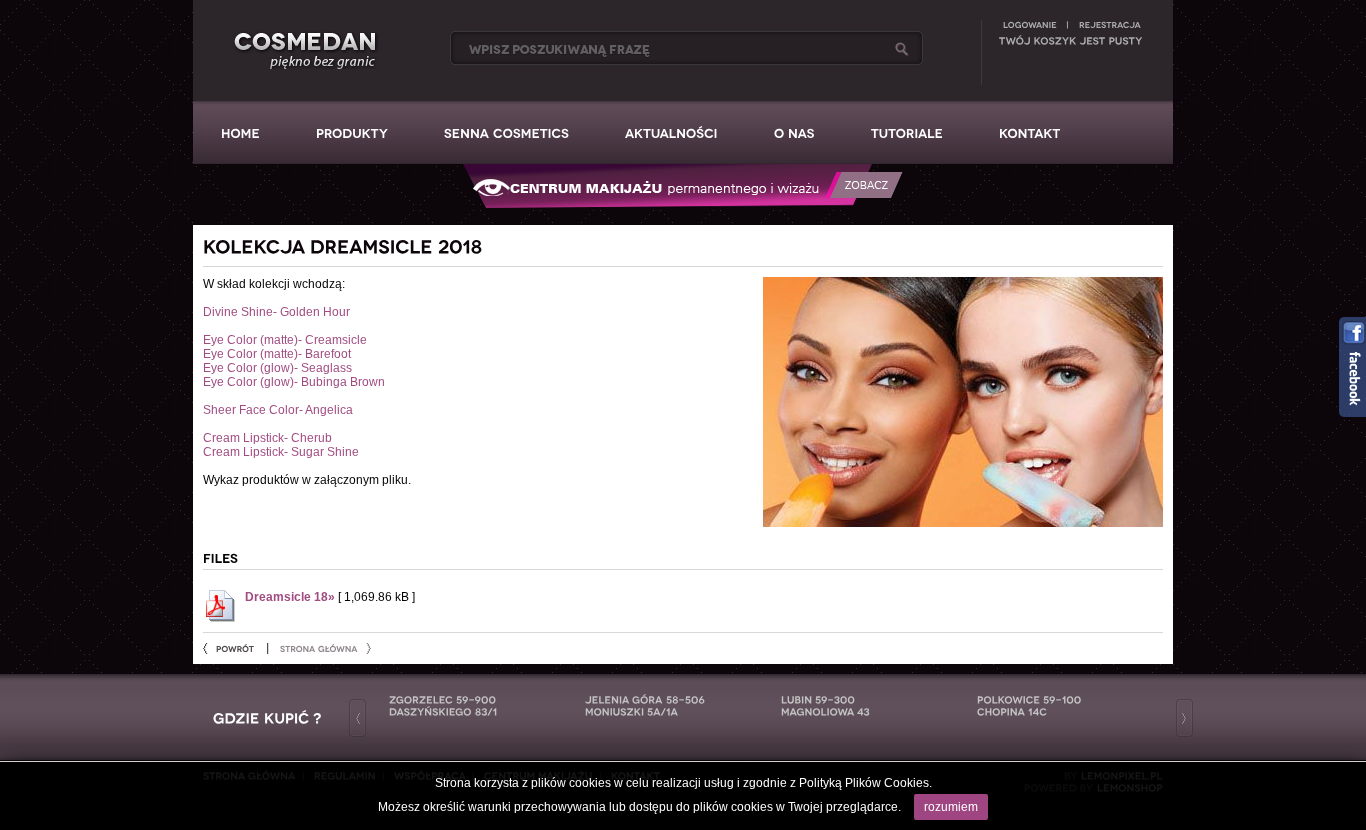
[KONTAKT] (1030, 132)
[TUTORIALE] (907, 132)
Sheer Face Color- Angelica (278, 410)
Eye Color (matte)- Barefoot (277, 354)
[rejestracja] (1109, 24)
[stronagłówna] (325, 648)
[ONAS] (794, 132)
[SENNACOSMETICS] (506, 132)
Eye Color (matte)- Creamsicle (285, 340)
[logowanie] (1029, 24)
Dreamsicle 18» (290, 597)
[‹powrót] (235, 648)
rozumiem (951, 807)
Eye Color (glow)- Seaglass (277, 368)
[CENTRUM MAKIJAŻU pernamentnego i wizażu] (683, 207)
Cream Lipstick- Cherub (267, 438)
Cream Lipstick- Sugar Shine (281, 452)
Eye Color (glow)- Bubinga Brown (294, 382)
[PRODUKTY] (352, 132)
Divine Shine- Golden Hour (276, 312)
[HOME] (240, 132)
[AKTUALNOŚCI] (671, 132)
